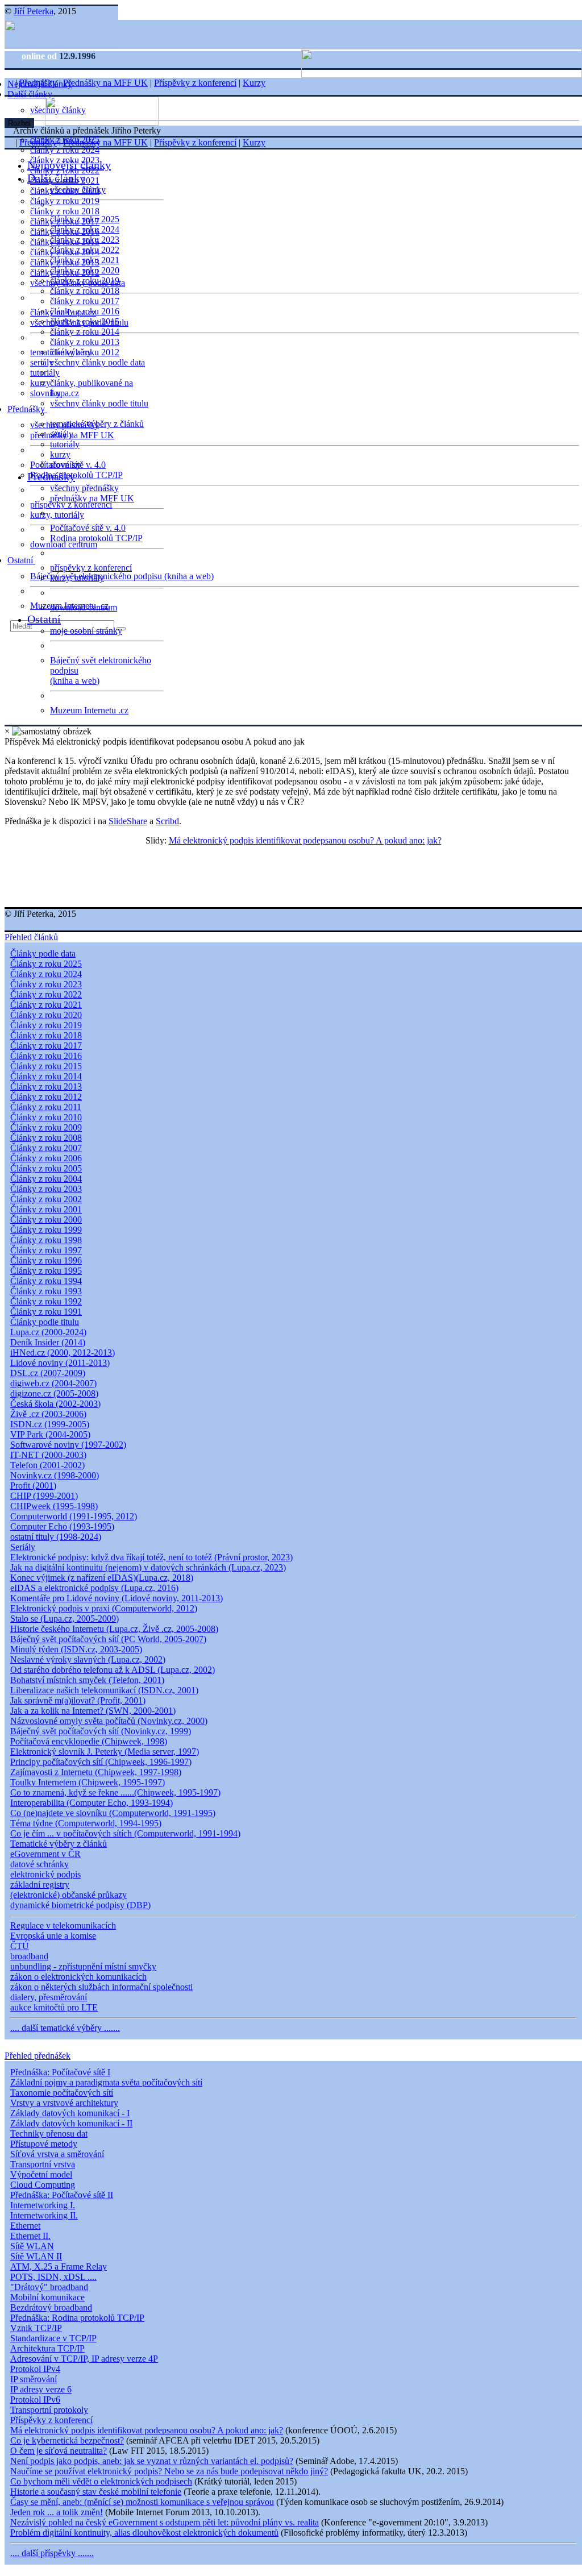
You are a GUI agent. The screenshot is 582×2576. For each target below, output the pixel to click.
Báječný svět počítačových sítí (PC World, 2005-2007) (108, 1639)
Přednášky (27, 409)
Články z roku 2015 (46, 1066)
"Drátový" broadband (49, 2287)
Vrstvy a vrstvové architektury (64, 2103)
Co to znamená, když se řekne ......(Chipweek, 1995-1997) (115, 1792)
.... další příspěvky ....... (52, 2553)
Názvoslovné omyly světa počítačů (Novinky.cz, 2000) (109, 1721)
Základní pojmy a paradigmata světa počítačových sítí (106, 2082)
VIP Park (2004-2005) (50, 1434)
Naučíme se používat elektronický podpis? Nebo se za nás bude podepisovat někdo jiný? (169, 2471)
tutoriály (45, 373)
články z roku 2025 (85, 219)
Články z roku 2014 (46, 1076)
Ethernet (25, 2226)
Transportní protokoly (49, 2410)
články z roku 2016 (85, 311)
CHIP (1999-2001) (44, 1496)
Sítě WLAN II (36, 2256)
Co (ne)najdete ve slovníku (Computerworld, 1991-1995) (113, 1813)
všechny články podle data (97, 362)
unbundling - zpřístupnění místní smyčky (83, 1966)
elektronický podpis (45, 1874)
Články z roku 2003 (46, 1189)
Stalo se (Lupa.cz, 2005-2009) (65, 1619)
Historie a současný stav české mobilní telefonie (96, 2492)
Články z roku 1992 (46, 1301)
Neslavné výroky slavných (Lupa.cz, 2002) (88, 1659)
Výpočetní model (41, 2174)
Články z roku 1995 (46, 1271)
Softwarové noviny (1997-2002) (68, 1445)
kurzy (60, 454)
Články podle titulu (45, 1322)
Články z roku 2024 (46, 974)
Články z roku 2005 (46, 1168)
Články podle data (43, 953)
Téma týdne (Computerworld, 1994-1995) (86, 1823)
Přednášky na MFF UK (105, 83)
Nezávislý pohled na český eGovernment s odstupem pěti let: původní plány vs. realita (165, 2522)
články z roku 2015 (85, 321)
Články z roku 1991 (46, 1312)
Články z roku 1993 (46, 1291)
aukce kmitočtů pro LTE (54, 2007)
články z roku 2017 (85, 301)
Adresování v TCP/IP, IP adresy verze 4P (84, 2359)
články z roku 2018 (65, 211)
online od (40, 56)
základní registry (40, 1885)
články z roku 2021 (85, 260)
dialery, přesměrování (49, 1997)
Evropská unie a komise (53, 1936)
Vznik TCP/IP (36, 2328)
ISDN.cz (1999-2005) (50, 1424)
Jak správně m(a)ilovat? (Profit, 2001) (78, 1700)
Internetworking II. (44, 2215)
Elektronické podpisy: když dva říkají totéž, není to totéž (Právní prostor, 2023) (151, 1557)
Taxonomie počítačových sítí (62, 2093)
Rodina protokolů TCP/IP (76, 475)
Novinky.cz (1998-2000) (55, 1475)
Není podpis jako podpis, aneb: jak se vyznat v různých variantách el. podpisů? (152, 2461)
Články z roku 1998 (46, 1240)
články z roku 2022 (85, 250)
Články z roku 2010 (46, 1117)
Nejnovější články (69, 165)
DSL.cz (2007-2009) (48, 1373)
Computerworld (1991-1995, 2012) (74, 1516)
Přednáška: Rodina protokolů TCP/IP (77, 2318)
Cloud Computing (43, 2185)
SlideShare (128, 821)
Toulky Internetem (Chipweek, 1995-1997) (88, 1782)
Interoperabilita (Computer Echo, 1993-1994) (92, 1803)
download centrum (64, 544)
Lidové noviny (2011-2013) (60, 1363)
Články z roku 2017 (46, 1046)
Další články (31, 94)
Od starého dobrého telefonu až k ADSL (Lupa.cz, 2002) (113, 1670)
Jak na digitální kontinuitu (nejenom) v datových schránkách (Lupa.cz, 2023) (148, 1567)
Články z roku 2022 (46, 994)
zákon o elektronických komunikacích (78, 1977)
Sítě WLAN (32, 2246)
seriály (62, 434)
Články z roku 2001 (46, 1209)
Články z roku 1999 (46, 1230)
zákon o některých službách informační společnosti (101, 1987)
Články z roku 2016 (46, 1056)
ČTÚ (20, 1946)
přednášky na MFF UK (92, 498)
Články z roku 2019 (46, 1025)
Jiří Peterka (34, 11)
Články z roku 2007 (46, 1148)
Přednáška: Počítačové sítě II (62, 2195)
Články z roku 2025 (46, 964)
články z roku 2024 (65, 150)
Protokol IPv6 (35, 2400)
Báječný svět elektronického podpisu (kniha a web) (122, 576)
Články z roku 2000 (46, 1220)
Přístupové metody (44, 2144)
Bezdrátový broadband (51, 2307)
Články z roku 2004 (46, 1179)
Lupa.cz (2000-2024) (48, 1332)
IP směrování (34, 2379)
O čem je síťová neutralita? (59, 2451)
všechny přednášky (84, 488)
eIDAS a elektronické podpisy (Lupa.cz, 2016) (94, 1588)
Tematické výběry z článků (59, 1844)
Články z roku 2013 (46, 1087)
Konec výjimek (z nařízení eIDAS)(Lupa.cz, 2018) (102, 1578)
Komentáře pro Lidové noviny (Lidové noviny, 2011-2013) (117, 1598)
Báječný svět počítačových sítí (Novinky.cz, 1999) (101, 1731)
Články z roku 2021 (46, 1005)
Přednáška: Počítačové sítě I (60, 2072)
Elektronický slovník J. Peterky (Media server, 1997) (105, 1752)
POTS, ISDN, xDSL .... (53, 2277)
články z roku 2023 (85, 240)
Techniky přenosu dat (49, 2133)
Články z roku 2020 (46, 1015)
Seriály (23, 1547)
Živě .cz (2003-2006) (48, 1414)
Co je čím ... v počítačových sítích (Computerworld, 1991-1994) (125, 1833)
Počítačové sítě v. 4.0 (88, 528)
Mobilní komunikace (47, 2297)
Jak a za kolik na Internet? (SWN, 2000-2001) (93, 1711)
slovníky (45, 393)
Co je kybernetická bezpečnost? (67, 2440)
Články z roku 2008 (46, 1138)
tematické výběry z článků (97, 424)
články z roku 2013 (85, 342)
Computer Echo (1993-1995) (62, 1526)
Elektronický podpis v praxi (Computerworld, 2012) (104, 1608)
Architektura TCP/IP (47, 2348)
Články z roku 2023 (46, 984)
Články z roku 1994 (46, 1281)
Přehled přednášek (38, 2056)
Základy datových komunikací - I (70, 2113)
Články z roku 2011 (46, 1107)
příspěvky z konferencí (71, 504)
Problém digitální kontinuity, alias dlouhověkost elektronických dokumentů (144, 2533)
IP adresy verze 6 (41, 2389)
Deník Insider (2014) (48, 1342)
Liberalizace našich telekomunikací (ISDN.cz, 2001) (104, 1690)
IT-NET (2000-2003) (48, 1455)
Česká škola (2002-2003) (55, 1404)
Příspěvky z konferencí (195, 83)
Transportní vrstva (43, 2164)
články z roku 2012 (85, 352)
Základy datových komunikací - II (71, 2123)
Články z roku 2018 (46, 1035)
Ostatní (21, 560)
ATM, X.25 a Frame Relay (59, 2267)
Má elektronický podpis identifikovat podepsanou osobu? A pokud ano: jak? (305, 840)
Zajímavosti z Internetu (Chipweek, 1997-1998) (96, 1772)
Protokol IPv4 (35, 2369)
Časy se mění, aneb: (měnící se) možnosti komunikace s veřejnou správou (142, 2502)
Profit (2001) (33, 1486)
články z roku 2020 (85, 270)
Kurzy (254, 83)
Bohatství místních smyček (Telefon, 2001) (87, 1680)
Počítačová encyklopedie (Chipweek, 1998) (89, 1741)
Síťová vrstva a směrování (57, 2154)
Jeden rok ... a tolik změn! (57, 2512)
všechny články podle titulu (99, 403)
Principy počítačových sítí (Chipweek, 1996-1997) (101, 1762)
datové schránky (40, 1864)
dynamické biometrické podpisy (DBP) (80, 1905)
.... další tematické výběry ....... (65, 2028)
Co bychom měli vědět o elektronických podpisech (101, 2481)
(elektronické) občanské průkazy (68, 1895)
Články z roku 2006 (46, 1158)
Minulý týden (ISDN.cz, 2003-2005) (76, 1649)
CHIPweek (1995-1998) (54, 1506)
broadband (29, 1956)
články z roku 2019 (65, 201)
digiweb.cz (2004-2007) (53, 1383)
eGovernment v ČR (45, 1854)
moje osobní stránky (86, 631)
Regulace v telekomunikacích (63, 1925)
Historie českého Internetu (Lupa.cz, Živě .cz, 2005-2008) (114, 1629)
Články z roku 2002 (46, 1199)
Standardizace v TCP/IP (53, 2338)
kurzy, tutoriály (57, 515)
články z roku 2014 (85, 332)
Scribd (167, 821)
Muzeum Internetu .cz (89, 710)
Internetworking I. (43, 2205)
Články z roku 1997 (46, 1250)
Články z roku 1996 (46, 1260)
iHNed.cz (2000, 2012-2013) (63, 1353)
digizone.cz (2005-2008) (54, 1393)
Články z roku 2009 (46, 1127)
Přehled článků (31, 937)
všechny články (78, 190)
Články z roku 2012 (46, 1097)
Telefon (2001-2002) (47, 1465)
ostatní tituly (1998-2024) (56, 1537)
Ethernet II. (30, 2236)
